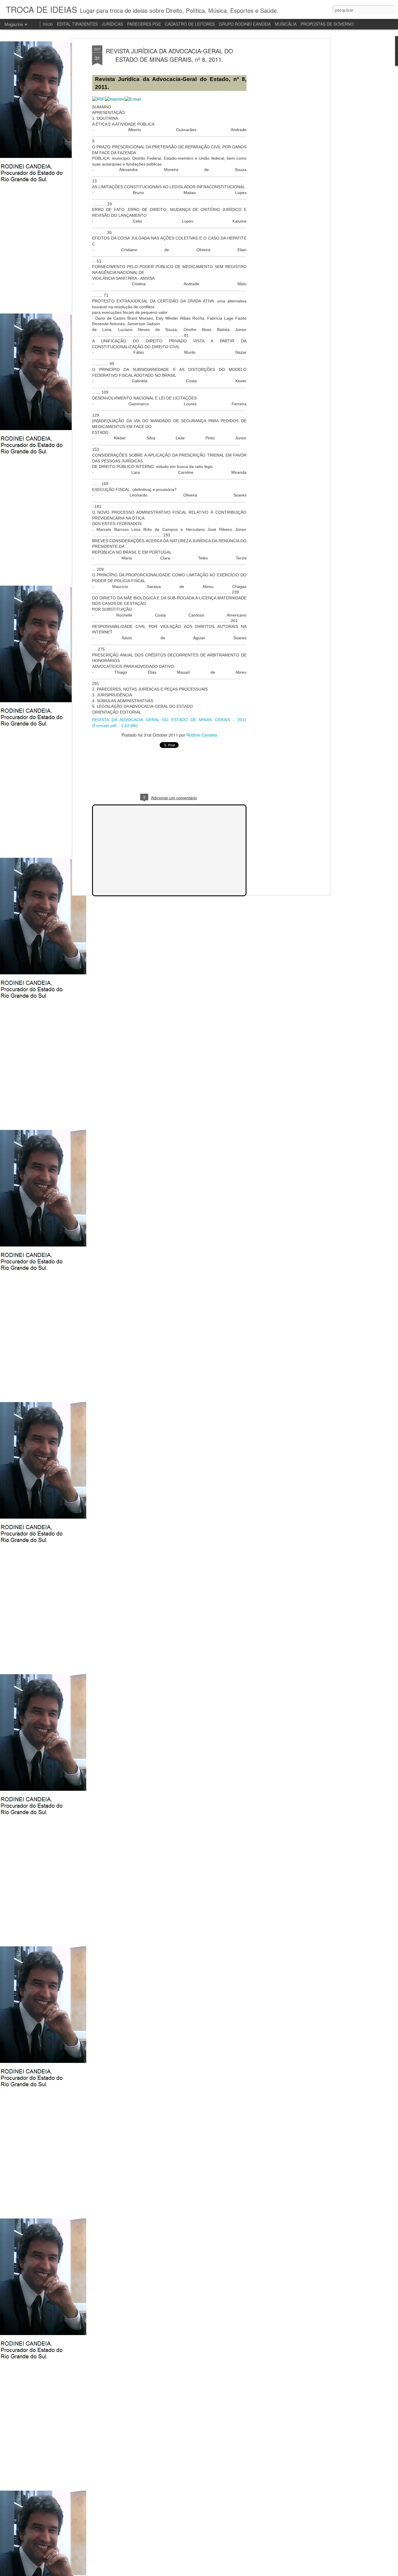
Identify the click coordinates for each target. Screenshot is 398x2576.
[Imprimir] (115, 99)
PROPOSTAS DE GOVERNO (327, 24)
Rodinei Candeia (202, 735)
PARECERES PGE (144, 24)
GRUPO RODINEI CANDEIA (245, 24)
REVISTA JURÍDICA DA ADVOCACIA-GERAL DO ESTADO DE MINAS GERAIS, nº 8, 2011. (169, 55)
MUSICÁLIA (286, 24)
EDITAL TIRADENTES (77, 24)
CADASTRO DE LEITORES (190, 24)
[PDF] (98, 99)
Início (48, 24)
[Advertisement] (279, 137)
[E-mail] (133, 99)
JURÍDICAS (112, 24)
